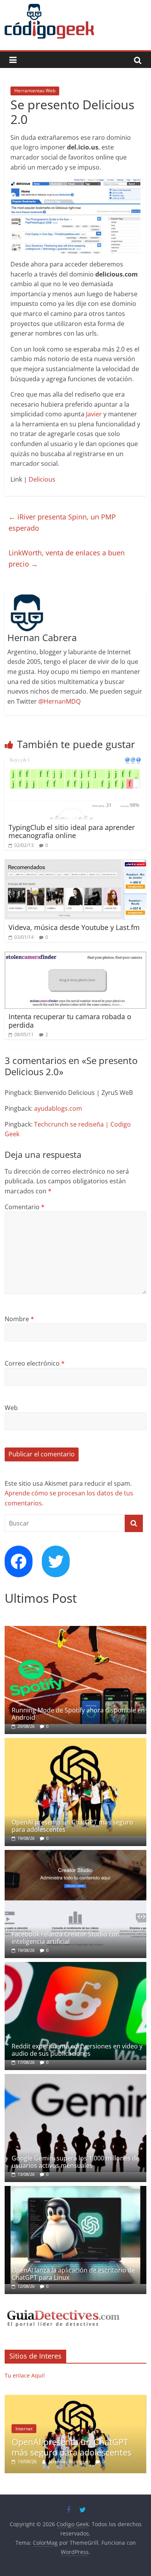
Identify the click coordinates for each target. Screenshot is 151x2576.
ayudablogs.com (58, 1108)
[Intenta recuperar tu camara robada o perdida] (76, 956)
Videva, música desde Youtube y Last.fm (74, 927)
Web (11, 1408)
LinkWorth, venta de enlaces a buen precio (67, 558)
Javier (94, 414)
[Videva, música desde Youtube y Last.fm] (76, 864)
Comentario (25, 1207)
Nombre (19, 1319)
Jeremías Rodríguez (70, 2461)
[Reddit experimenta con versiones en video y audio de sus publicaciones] (76, 1966)
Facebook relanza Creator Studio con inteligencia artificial (66, 1938)
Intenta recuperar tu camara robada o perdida (70, 1021)
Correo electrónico (35, 1363)
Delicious (42, 479)
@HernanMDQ (59, 701)
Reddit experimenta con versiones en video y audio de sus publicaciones (77, 2050)
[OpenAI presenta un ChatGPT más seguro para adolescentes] (76, 1742)
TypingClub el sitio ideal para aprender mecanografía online (72, 832)
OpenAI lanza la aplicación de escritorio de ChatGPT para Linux (73, 2274)
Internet (24, 2429)
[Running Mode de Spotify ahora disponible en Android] (76, 1630)
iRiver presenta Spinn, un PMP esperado (62, 522)
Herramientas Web (35, 91)
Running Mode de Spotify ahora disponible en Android (78, 1714)
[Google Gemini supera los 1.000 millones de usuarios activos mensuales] (76, 2078)
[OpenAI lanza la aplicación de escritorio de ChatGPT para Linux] (76, 2190)
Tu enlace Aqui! (25, 2375)
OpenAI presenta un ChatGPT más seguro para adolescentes (72, 1826)
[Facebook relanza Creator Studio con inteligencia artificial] (76, 1854)
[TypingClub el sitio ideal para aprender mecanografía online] (76, 762)
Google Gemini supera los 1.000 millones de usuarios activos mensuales (75, 2162)
